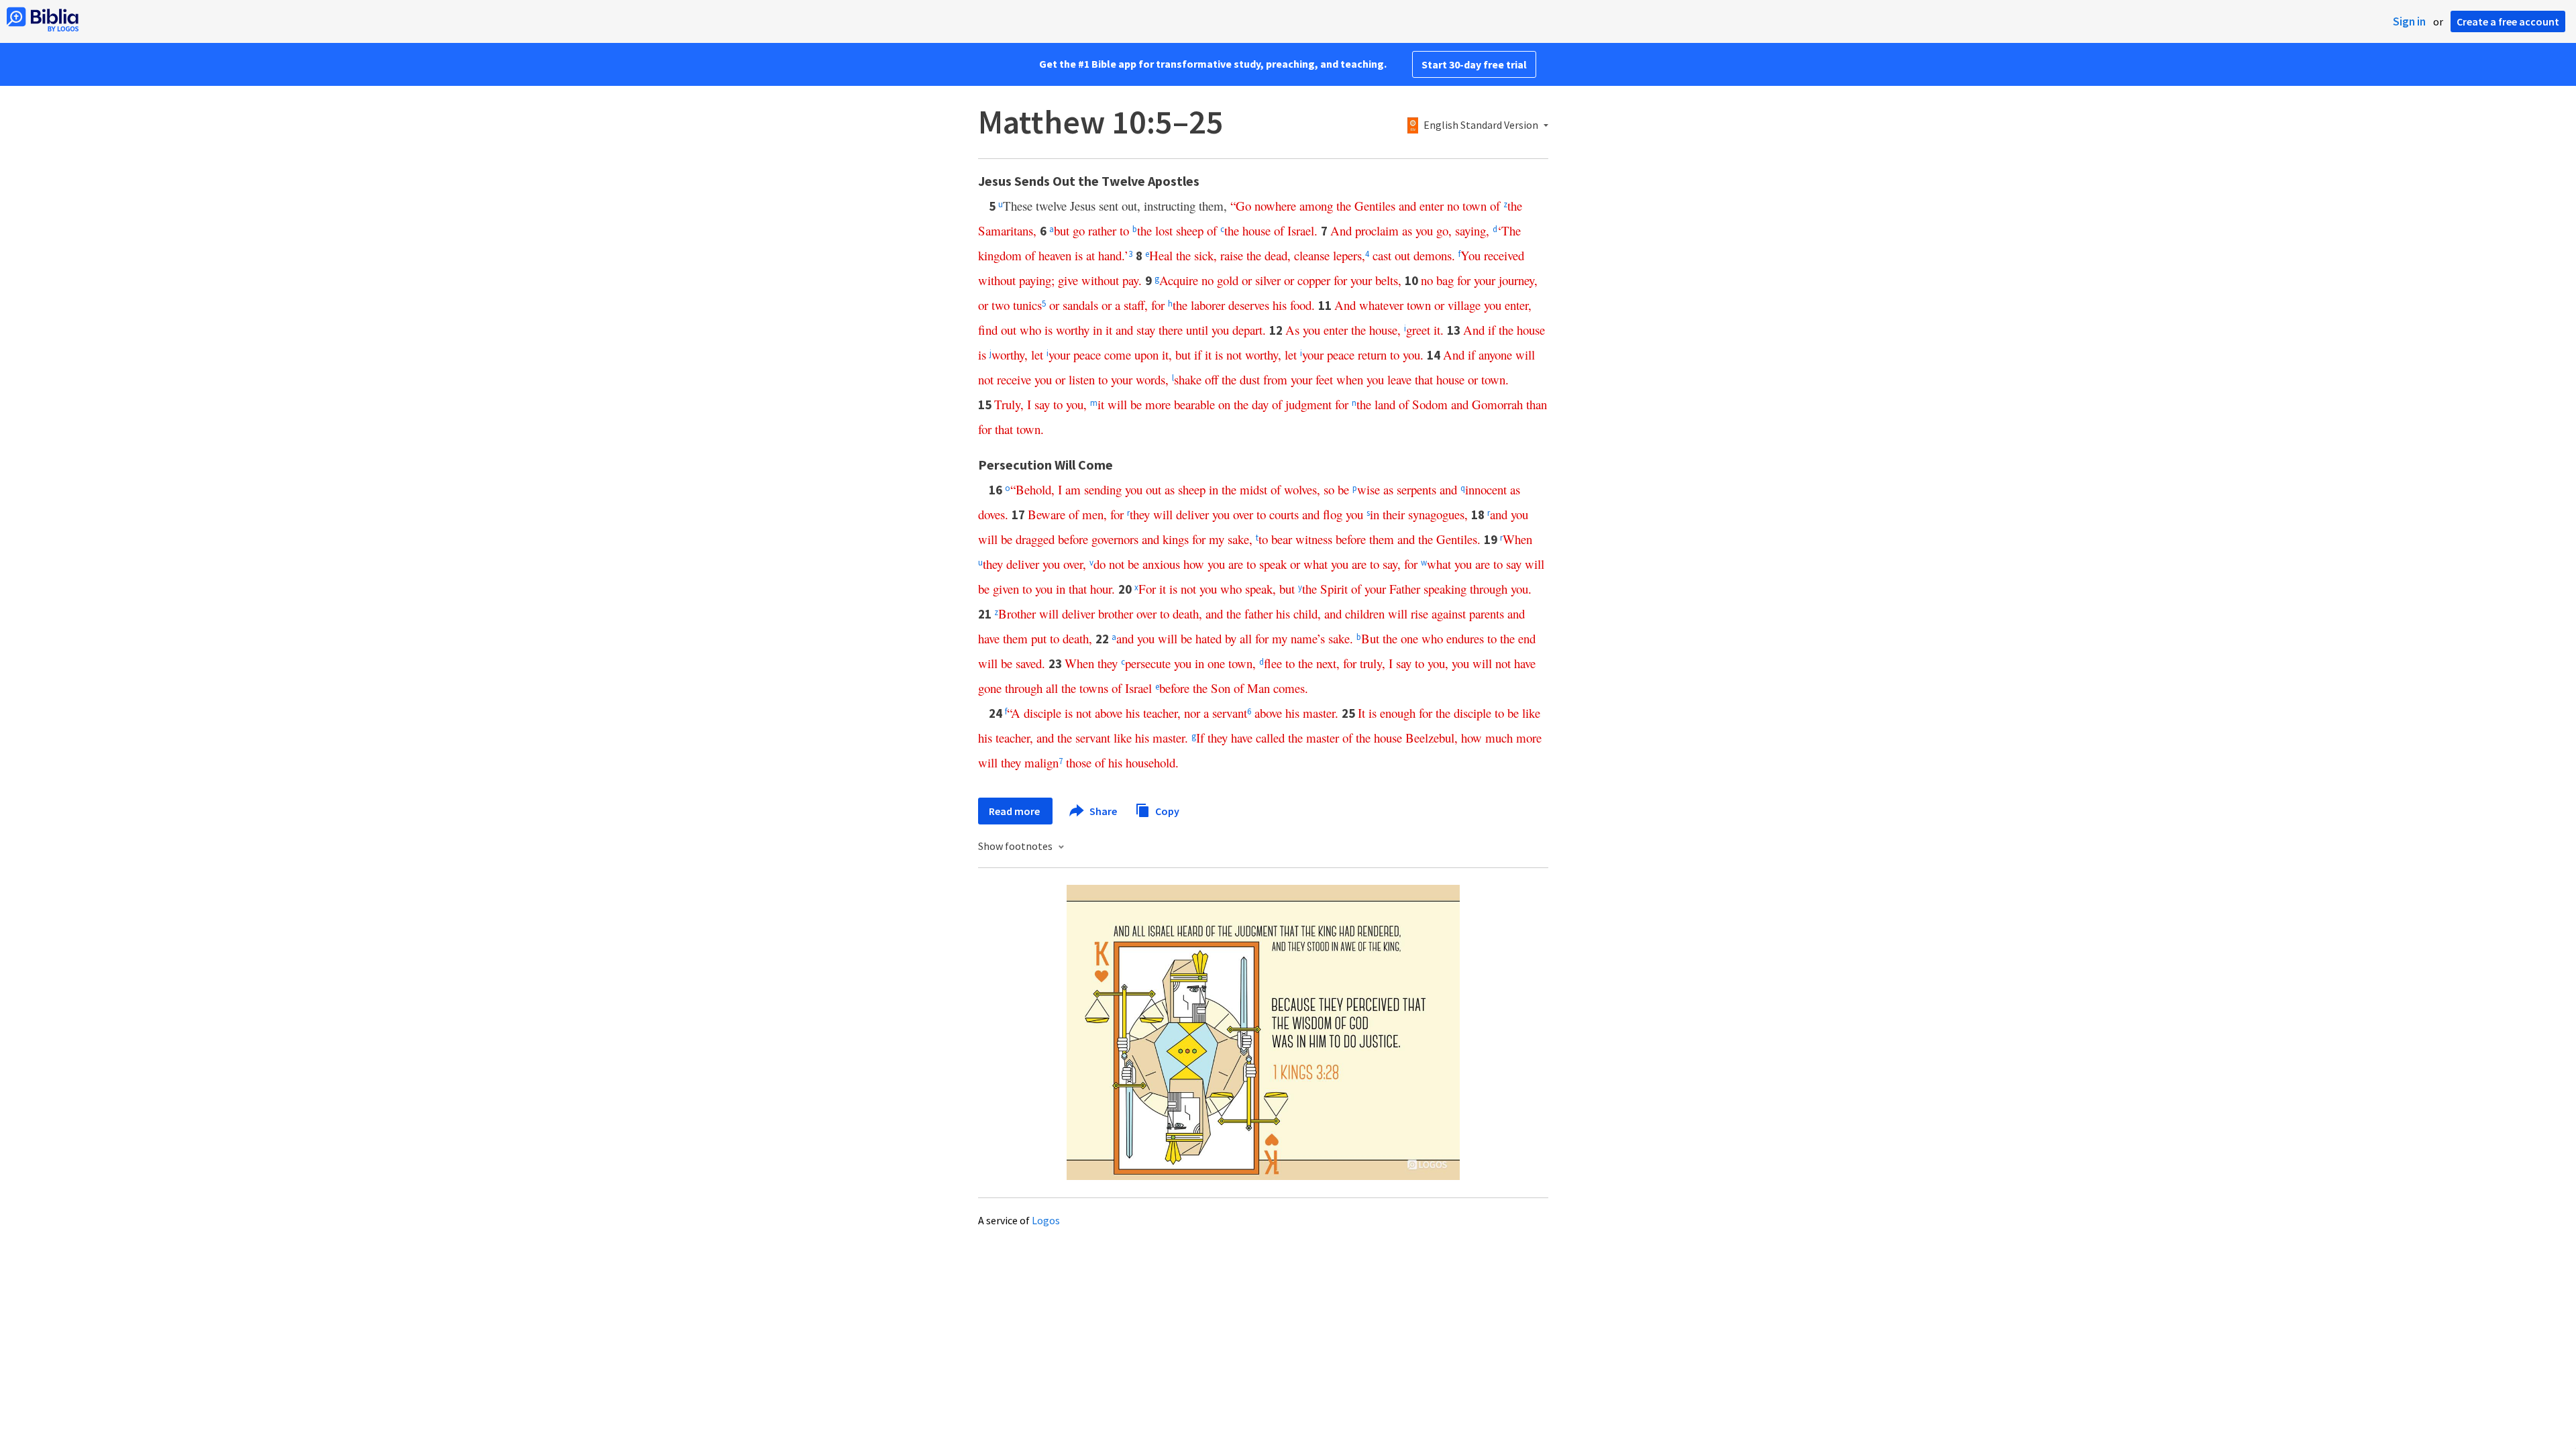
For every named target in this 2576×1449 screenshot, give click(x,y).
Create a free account (2508, 21)
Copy (1166, 810)
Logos (1046, 1220)
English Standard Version (1481, 125)
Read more (1015, 811)
